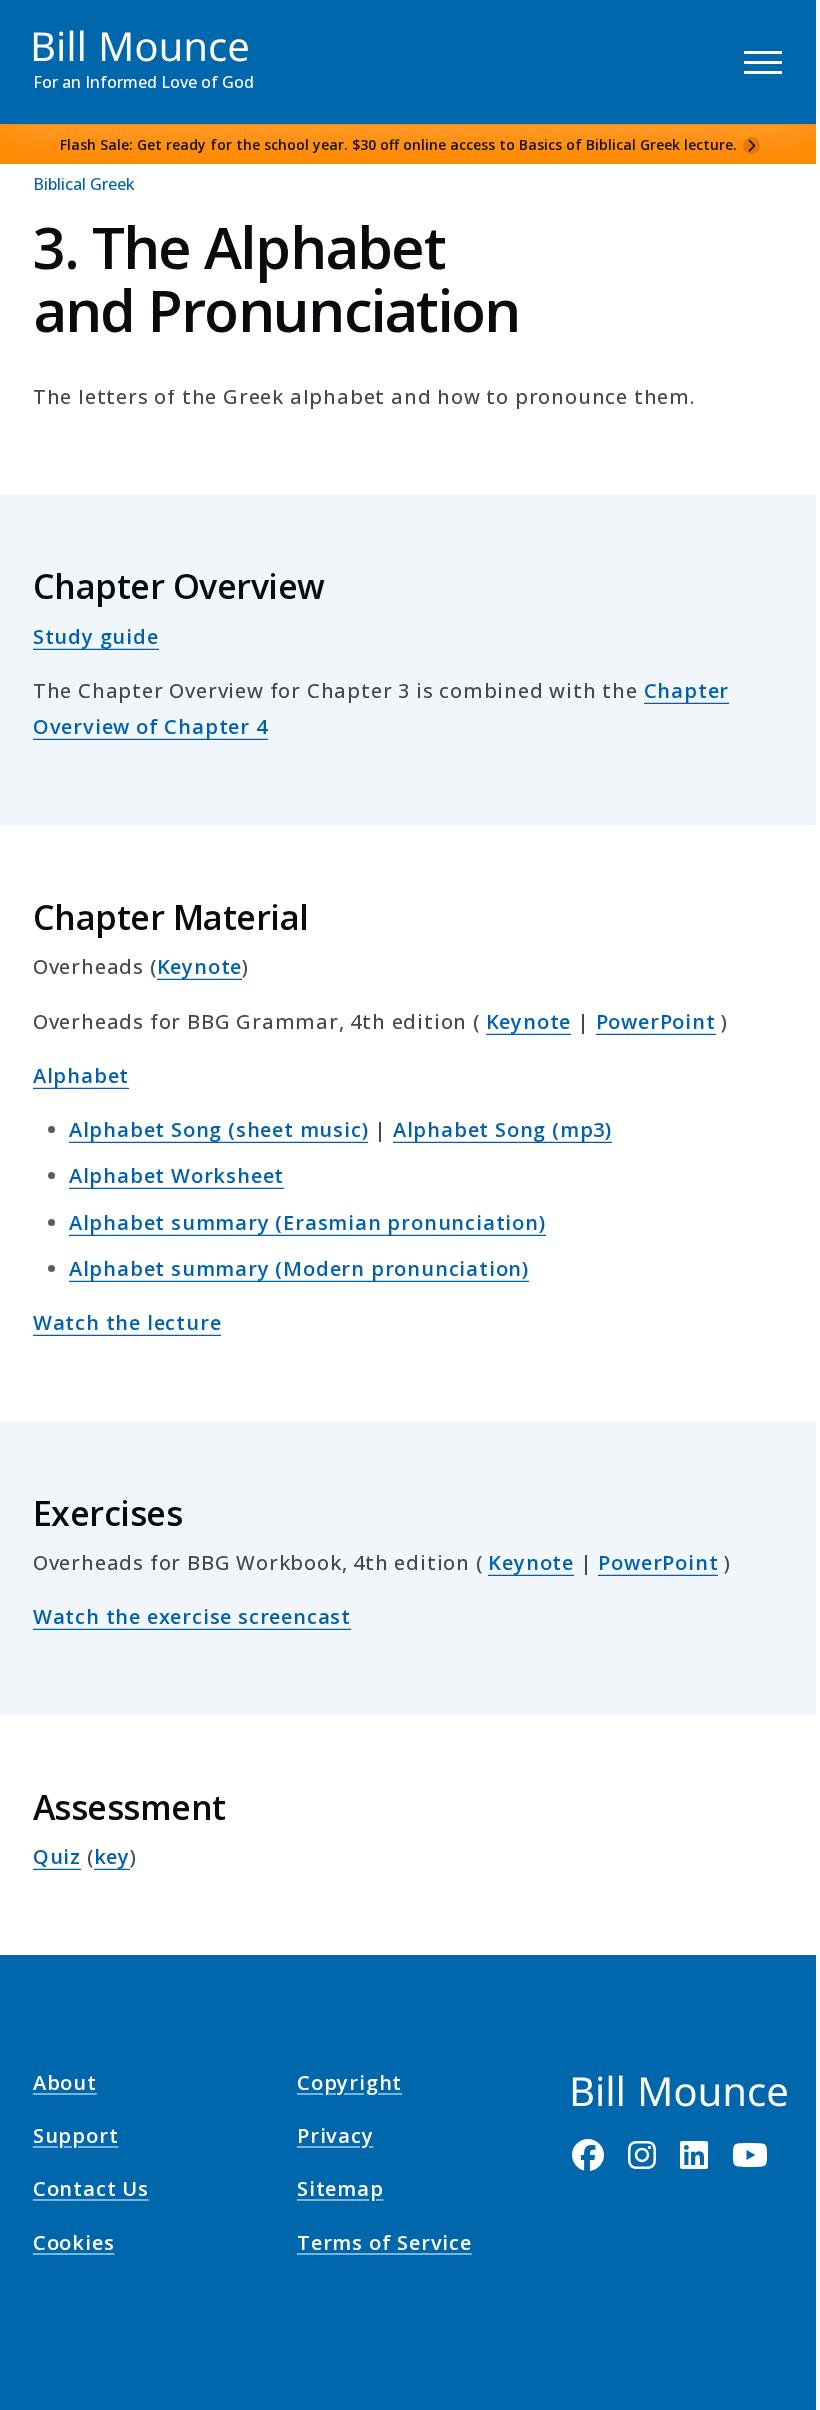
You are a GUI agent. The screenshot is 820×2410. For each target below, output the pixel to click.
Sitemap (340, 2192)
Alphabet (81, 1075)
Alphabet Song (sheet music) (219, 1129)
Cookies (74, 2245)
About (65, 2085)
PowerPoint (656, 1021)
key (112, 1856)
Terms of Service (384, 2245)
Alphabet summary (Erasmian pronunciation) (307, 1222)
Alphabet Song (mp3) (502, 1129)
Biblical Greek (84, 184)
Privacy (335, 2139)
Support (76, 2139)
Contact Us (91, 2192)
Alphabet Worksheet (176, 1175)
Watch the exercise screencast (192, 1616)
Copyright (349, 2085)
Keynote (200, 966)
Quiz (57, 1856)
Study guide (96, 636)
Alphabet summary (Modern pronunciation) (299, 1268)
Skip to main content (51, 34)
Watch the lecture (127, 1322)
